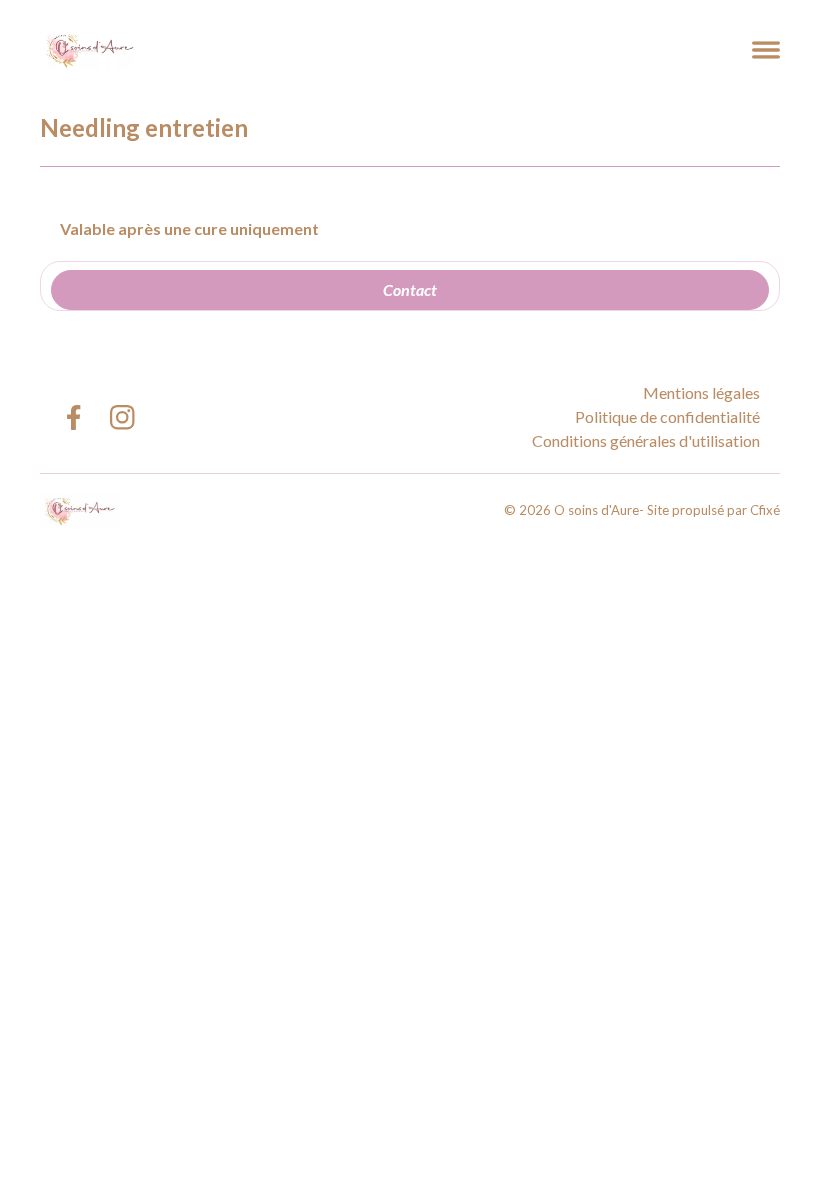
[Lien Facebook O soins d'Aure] (72, 417)
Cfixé (765, 510)
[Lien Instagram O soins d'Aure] (122, 417)
